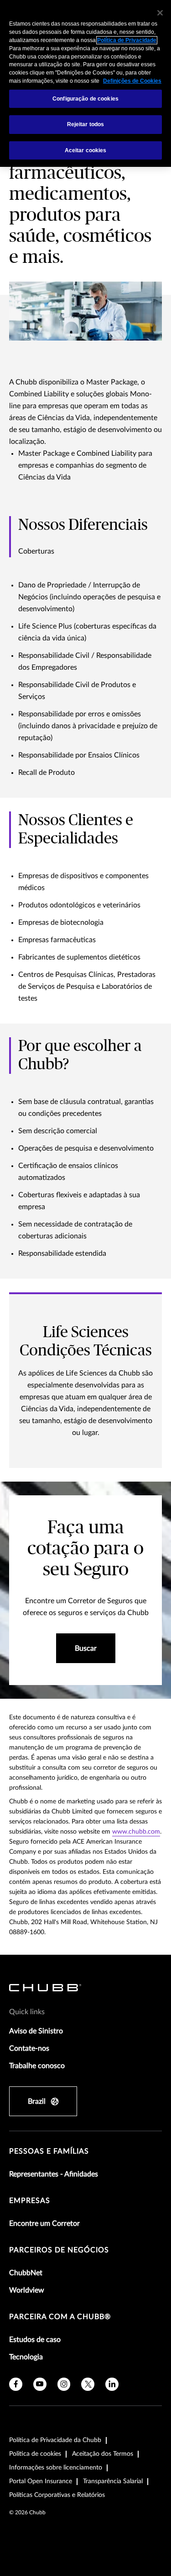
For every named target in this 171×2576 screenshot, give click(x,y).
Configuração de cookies (85, 99)
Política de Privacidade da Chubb (55, 2440)
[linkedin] (112, 2384)
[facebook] (16, 2384)
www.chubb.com (136, 1832)
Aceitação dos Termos (103, 2454)
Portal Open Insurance (41, 2481)
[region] (85, 83)
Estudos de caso (35, 2340)
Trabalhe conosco (37, 2066)
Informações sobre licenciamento (56, 2468)
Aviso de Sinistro (36, 2031)
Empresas (30, 2201)
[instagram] (64, 2384)
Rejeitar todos (86, 124)
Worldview (27, 2290)
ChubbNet (26, 2273)
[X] (88, 2384)
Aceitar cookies (86, 150)
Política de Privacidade (127, 40)
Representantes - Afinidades (54, 2174)
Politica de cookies (35, 2454)
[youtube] (40, 2384)
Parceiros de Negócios (59, 2250)
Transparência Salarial (113, 2481)
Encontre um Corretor (44, 2224)
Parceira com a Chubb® (60, 2317)
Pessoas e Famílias (49, 2151)
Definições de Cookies (132, 81)
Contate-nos (29, 2048)
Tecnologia (26, 2357)
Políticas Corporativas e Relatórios (57, 2495)
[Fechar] (160, 13)
